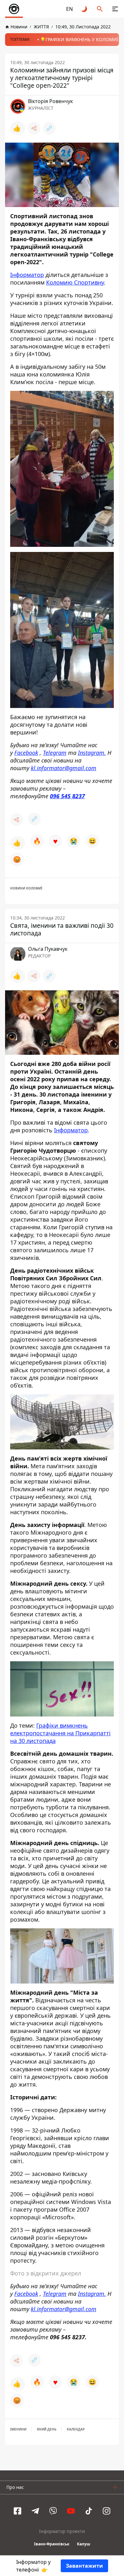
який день (47, 2429)
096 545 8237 (67, 796)
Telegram (55, 753)
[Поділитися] (34, 128)
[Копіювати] (49, 128)
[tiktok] (89, 2511)
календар (76, 2429)
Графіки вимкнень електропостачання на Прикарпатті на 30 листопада (60, 1733)
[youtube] (71, 2511)
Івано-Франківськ (52, 2544)
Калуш (84, 2544)
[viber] (53, 2511)
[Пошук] (100, 9)
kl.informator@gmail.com (64, 768)
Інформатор (27, 275)
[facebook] (17, 2511)
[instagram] (107, 2511)
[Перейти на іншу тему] (85, 9)
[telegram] (35, 2511)
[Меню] (115, 9)
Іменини (18, 2429)
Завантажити (84, 2566)
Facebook (26, 753)
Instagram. (92, 753)
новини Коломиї (26, 888)
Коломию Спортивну (75, 282)
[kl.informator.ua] (14, 9)
